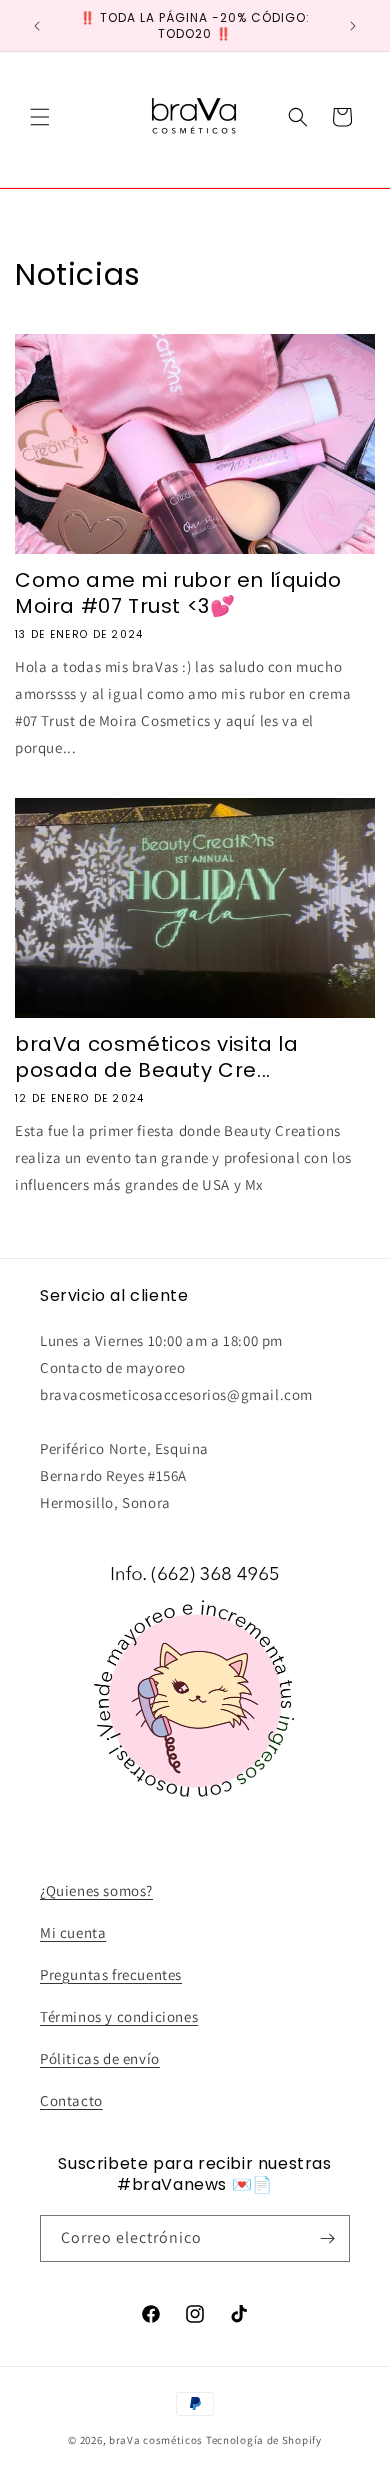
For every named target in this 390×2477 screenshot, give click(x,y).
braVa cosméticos (156, 2440)
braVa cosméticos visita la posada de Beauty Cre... (157, 1057)
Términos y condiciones (119, 2016)
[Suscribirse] (327, 2238)
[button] (40, 117)
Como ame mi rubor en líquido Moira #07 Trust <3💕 (178, 593)
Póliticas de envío (100, 2058)
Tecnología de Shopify (264, 2440)
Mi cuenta (73, 1932)
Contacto (71, 2100)
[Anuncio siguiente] (353, 26)
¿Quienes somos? (96, 1890)
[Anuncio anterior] (37, 26)
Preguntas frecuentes (111, 1974)
